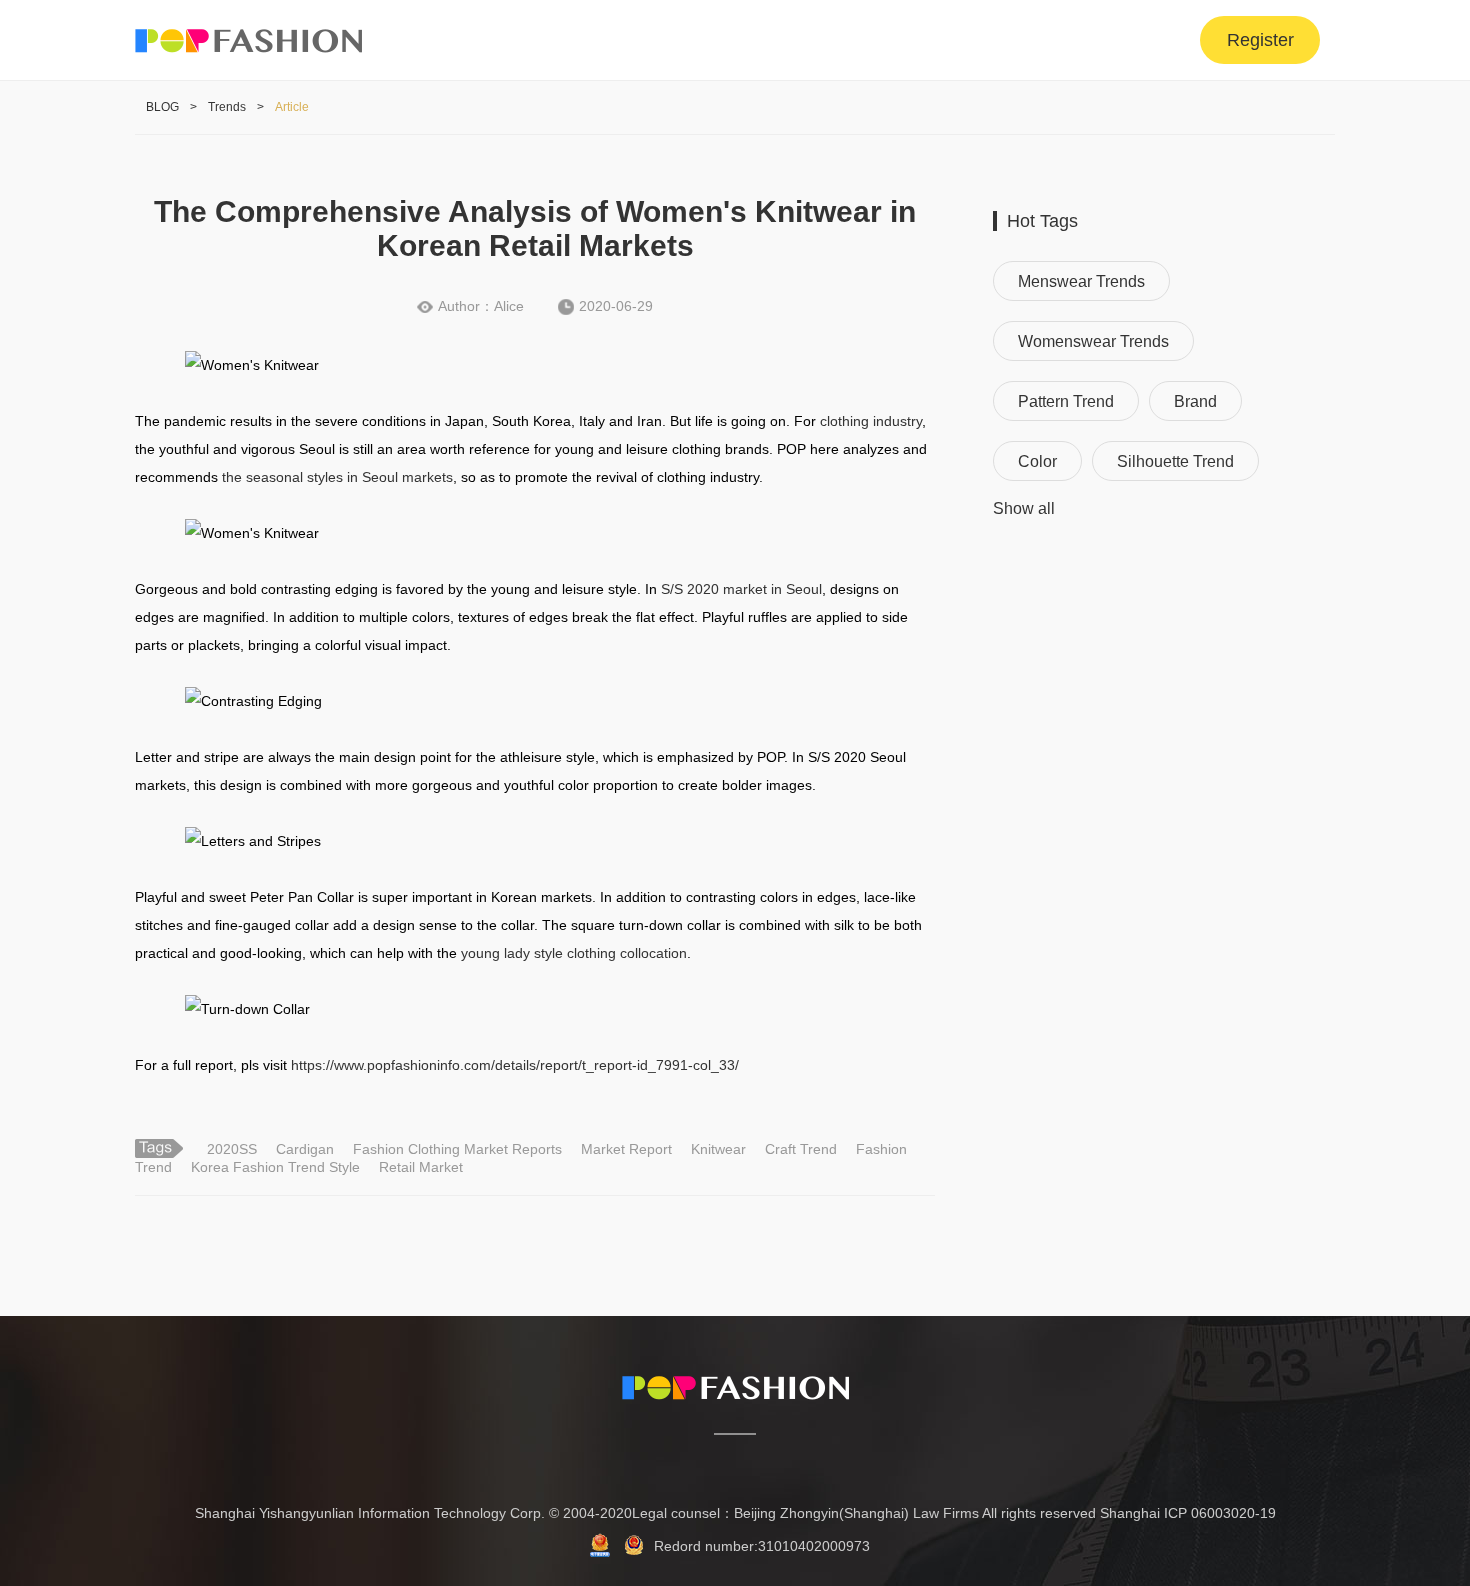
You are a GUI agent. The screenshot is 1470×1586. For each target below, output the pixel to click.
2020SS (232, 1149)
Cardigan (305, 1149)
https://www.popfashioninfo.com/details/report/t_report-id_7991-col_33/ (515, 1065)
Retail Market (421, 1167)
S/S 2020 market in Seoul (741, 589)
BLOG (162, 107)
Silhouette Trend (1175, 461)
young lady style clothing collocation (574, 953)
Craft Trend (801, 1149)
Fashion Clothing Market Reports (457, 1149)
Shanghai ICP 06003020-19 (1188, 1513)
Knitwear (718, 1149)
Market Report (626, 1149)
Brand (1195, 401)
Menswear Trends (1081, 281)
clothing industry (871, 421)
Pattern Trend (1066, 401)
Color (1037, 461)
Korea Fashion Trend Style (275, 1167)
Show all (1024, 508)
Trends (227, 107)
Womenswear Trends (1093, 341)
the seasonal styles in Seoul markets (337, 477)
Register (1260, 40)
